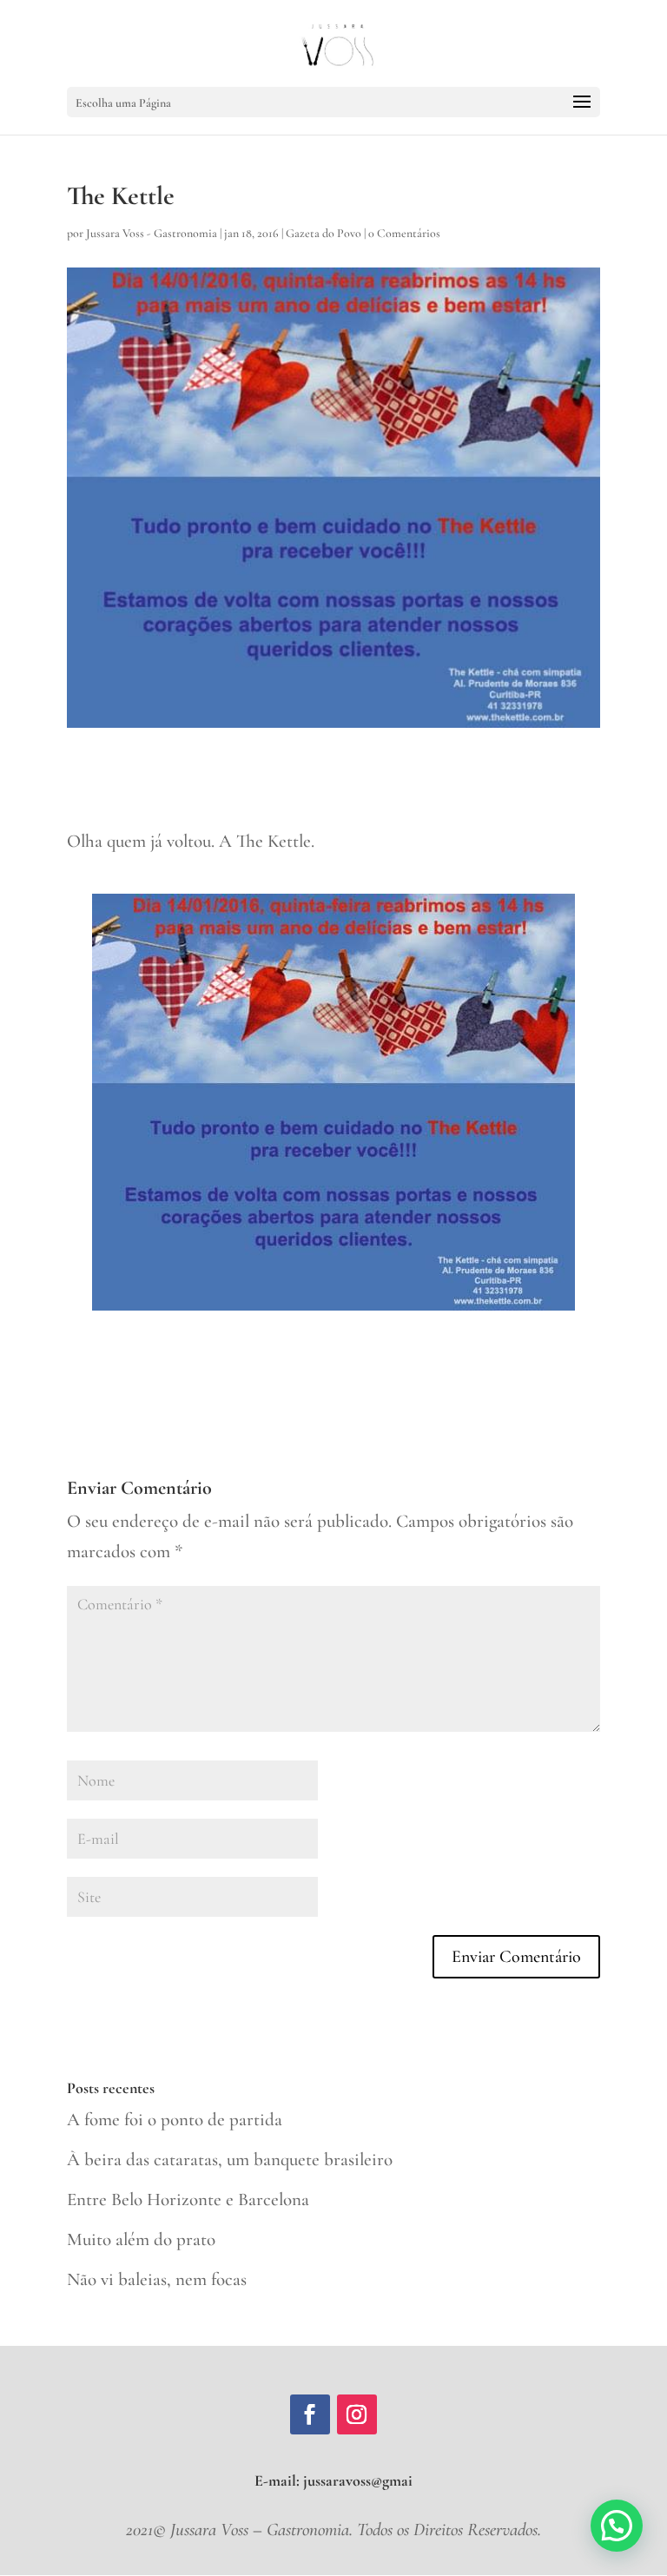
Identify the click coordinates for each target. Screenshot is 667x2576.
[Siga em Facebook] (310, 2414)
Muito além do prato (141, 2239)
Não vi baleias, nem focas (157, 2279)
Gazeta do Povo (324, 233)
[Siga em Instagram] (357, 2414)
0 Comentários (404, 233)
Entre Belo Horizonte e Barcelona (188, 2200)
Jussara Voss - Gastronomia (152, 233)
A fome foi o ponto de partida (175, 2120)
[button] (617, 2526)
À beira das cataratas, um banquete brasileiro (230, 2160)
